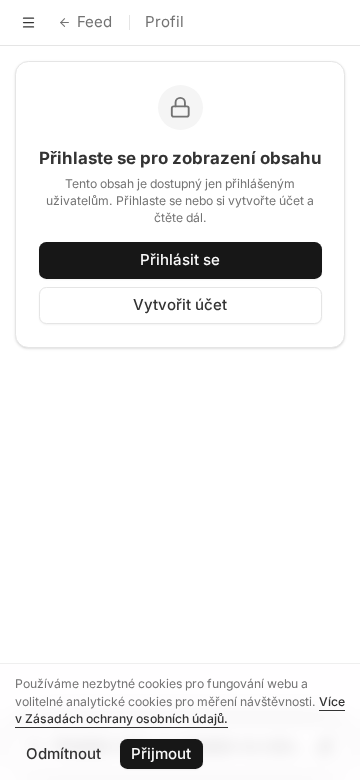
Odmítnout (63, 753)
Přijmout (161, 753)
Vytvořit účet (180, 304)
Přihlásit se (180, 259)
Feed (94, 21)
